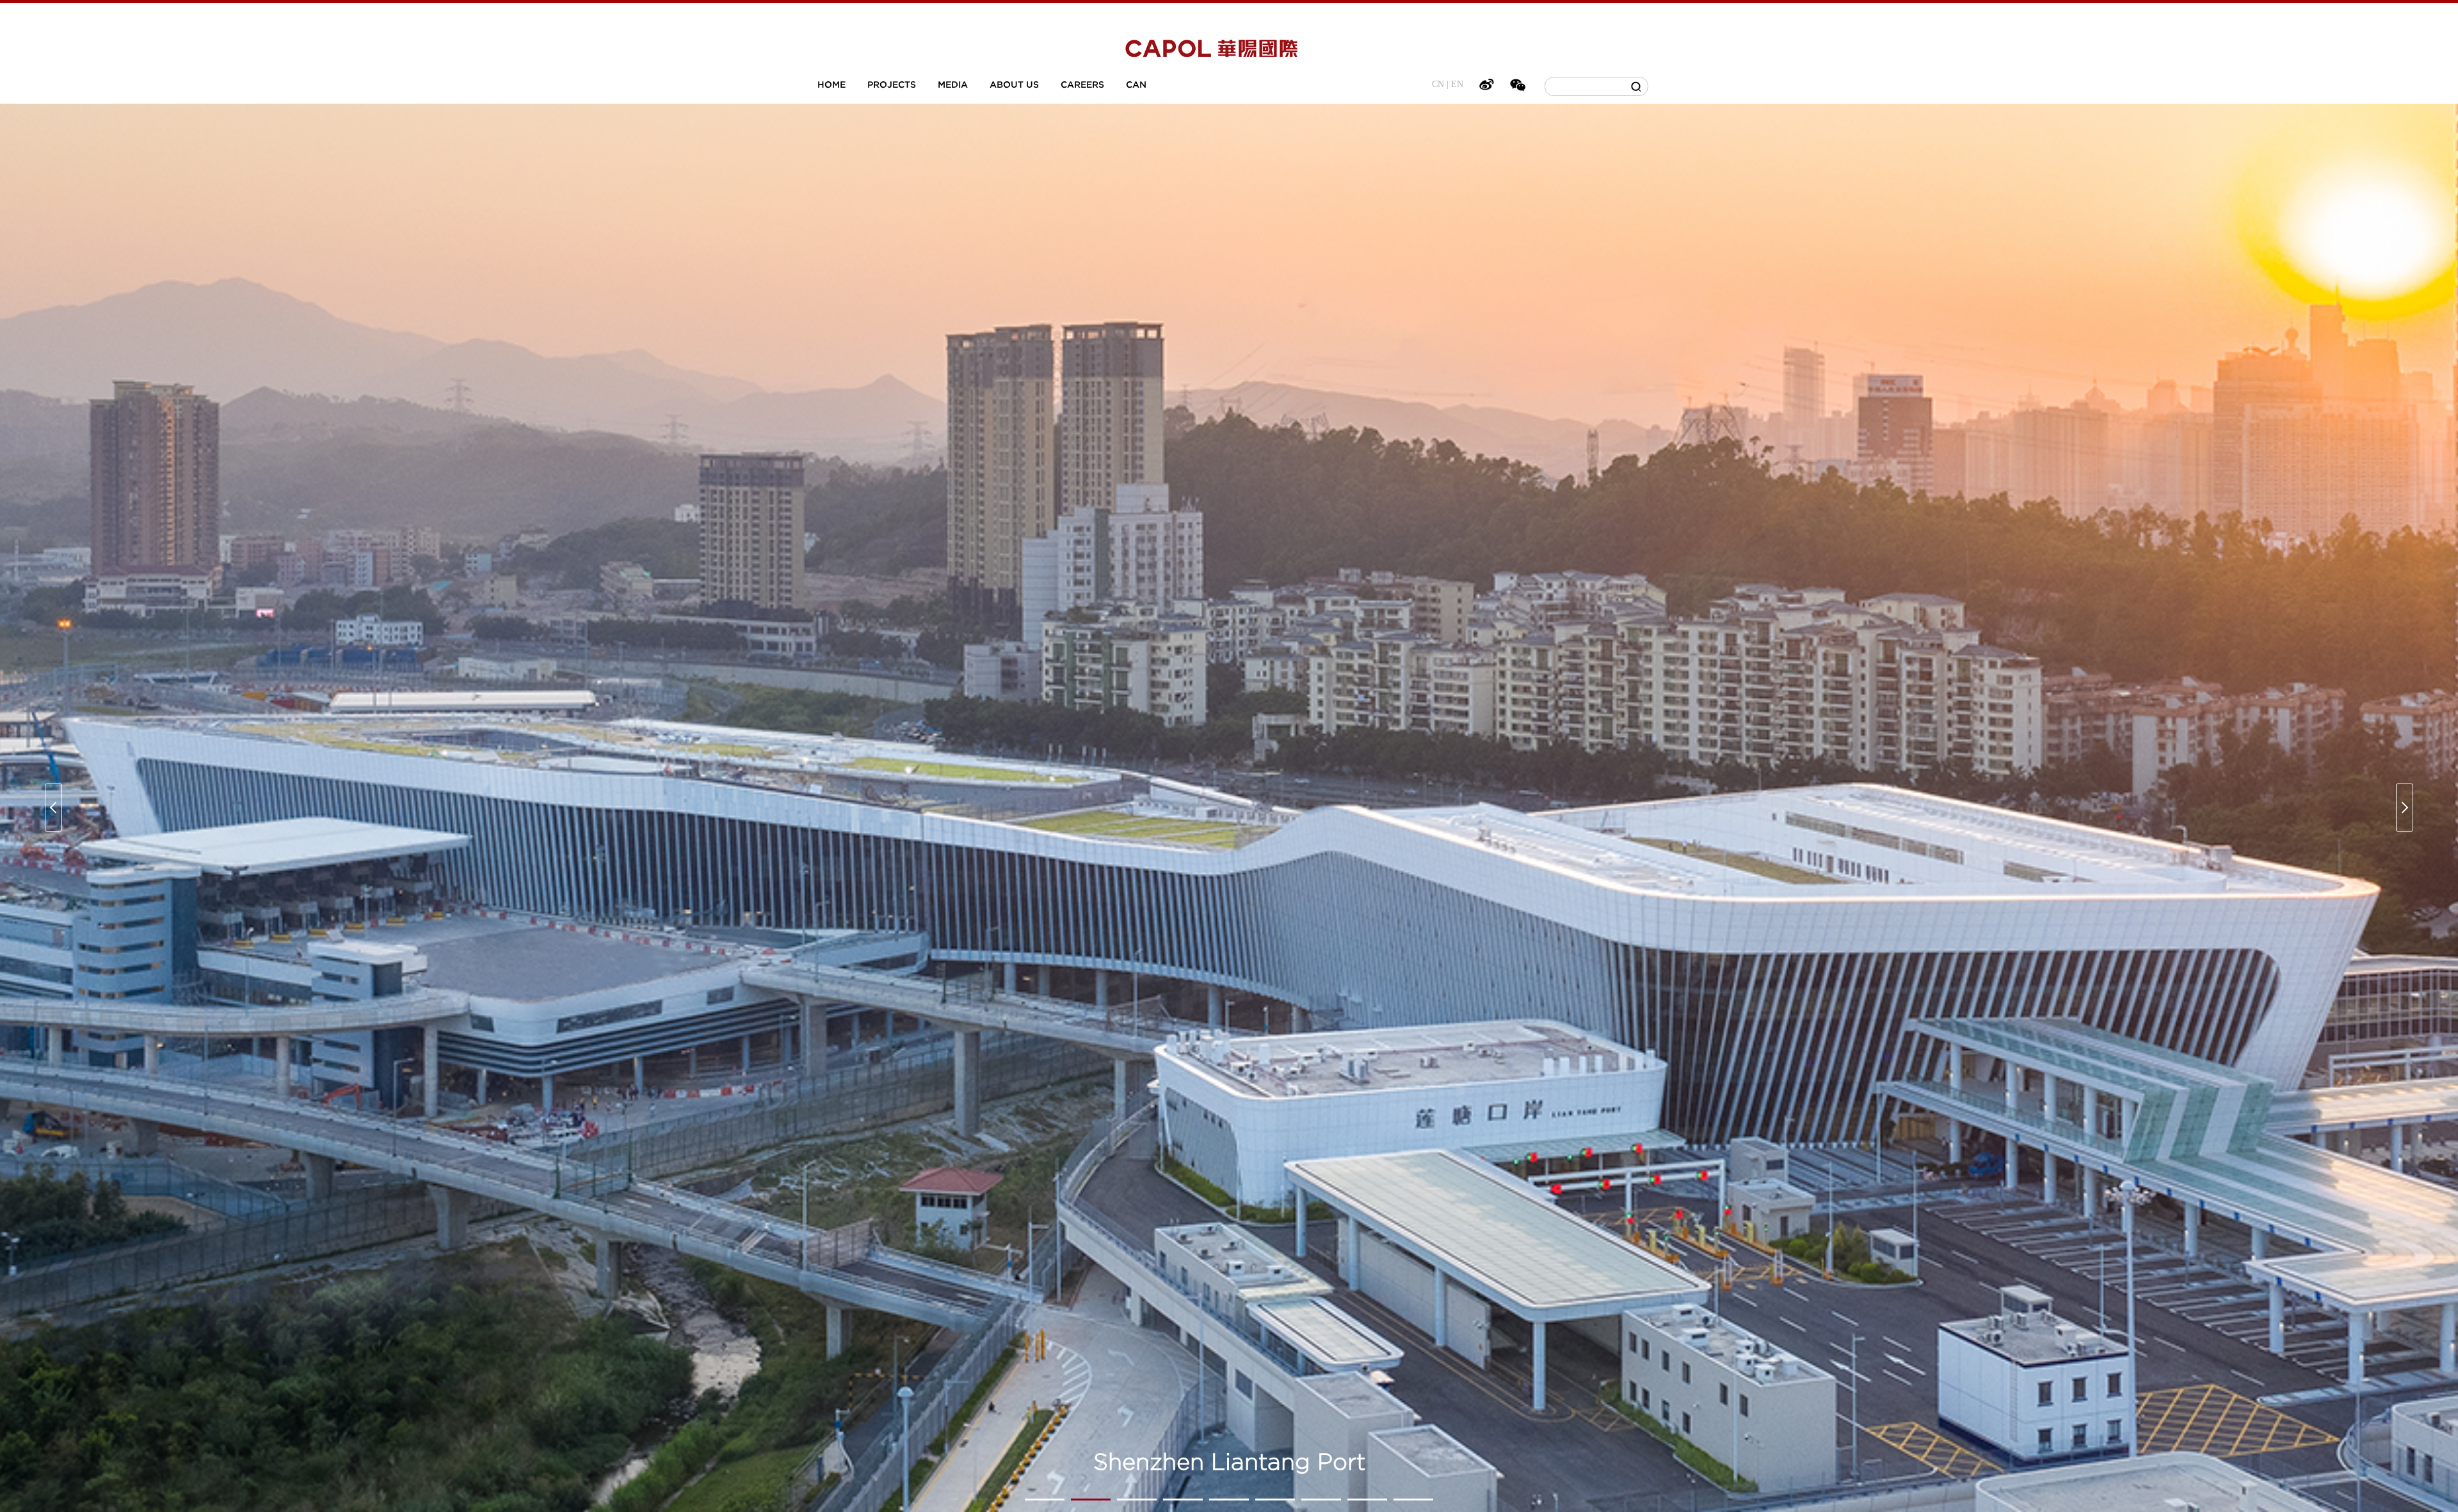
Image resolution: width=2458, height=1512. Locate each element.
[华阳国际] (1211, 51)
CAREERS (1082, 84)
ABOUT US (1014, 84)
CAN (1136, 84)
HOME (831, 84)
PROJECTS (892, 84)
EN (1457, 84)
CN (1438, 84)
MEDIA (953, 84)
